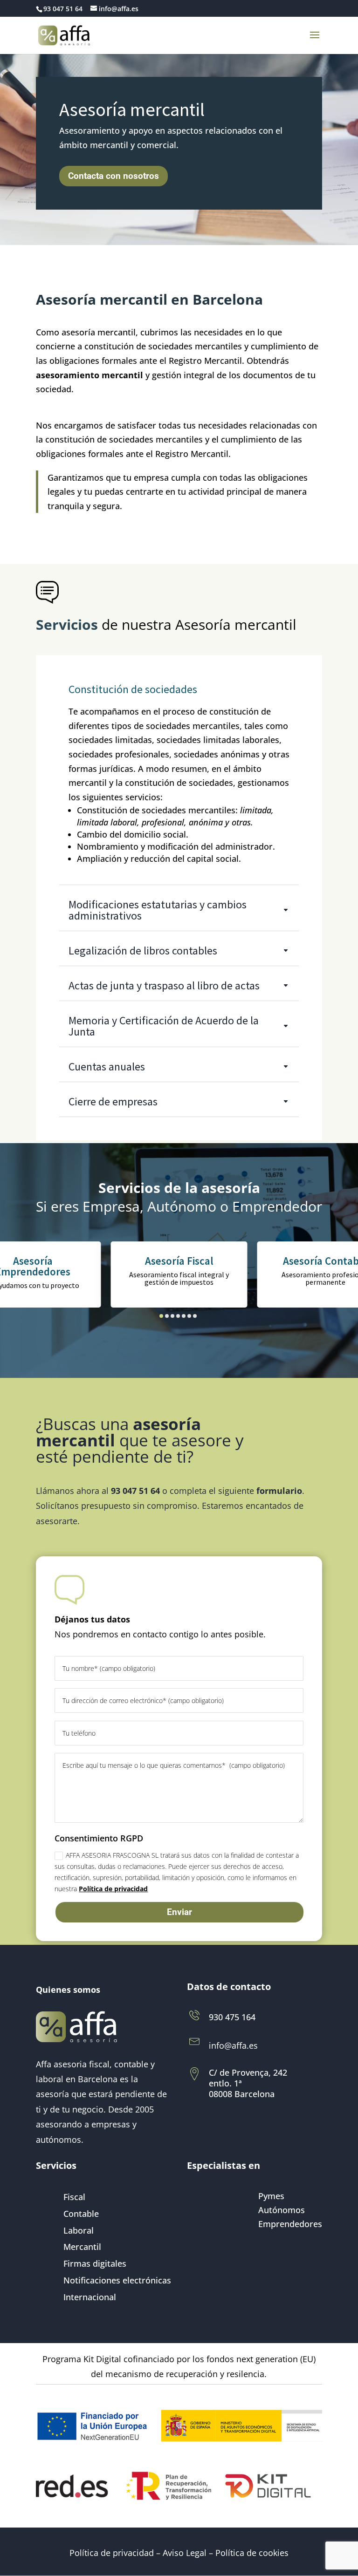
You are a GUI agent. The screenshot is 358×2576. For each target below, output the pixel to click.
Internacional (90, 2298)
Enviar (179, 1912)
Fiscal (74, 2198)
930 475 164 (232, 2017)
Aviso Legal (185, 2553)
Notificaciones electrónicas (117, 2281)
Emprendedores (290, 2225)
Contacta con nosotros (114, 176)
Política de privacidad (113, 1889)
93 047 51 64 (63, 9)
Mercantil (82, 2247)
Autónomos (282, 2211)
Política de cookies (252, 2553)
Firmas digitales (95, 2264)
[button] (161, 1316)
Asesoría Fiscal (179, 1261)
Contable (81, 2214)
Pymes (271, 2197)
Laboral (79, 2231)
